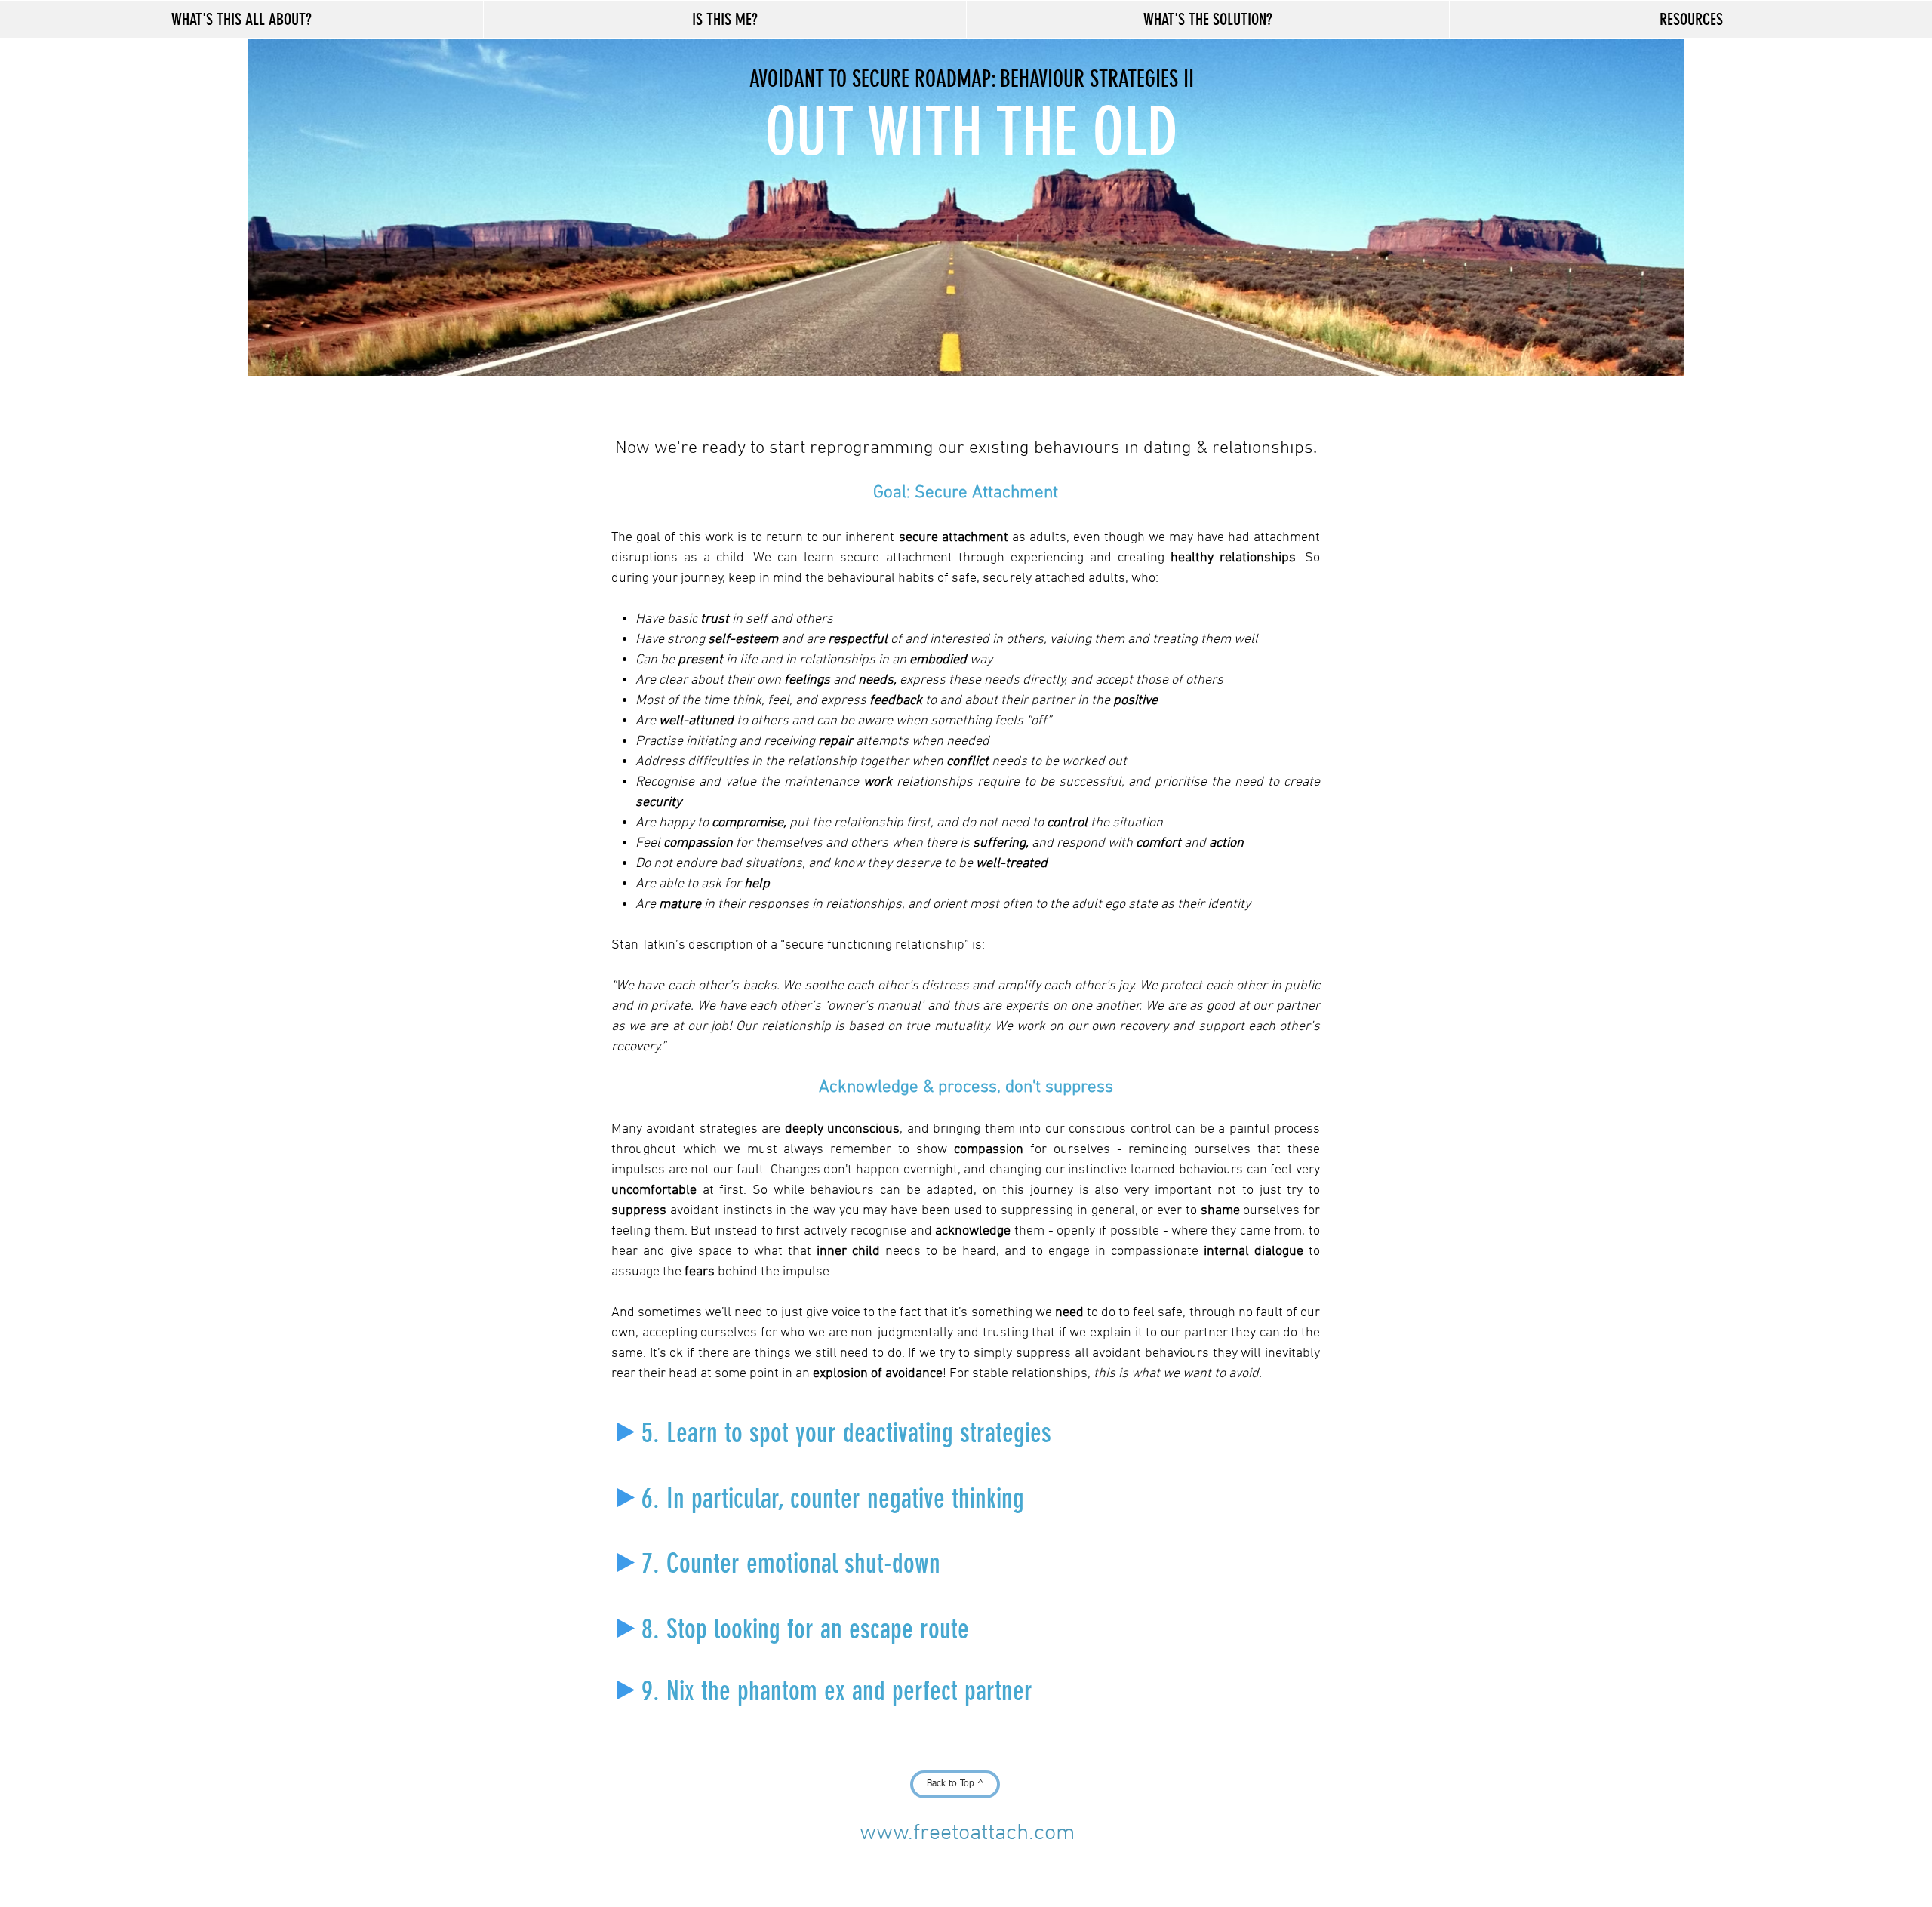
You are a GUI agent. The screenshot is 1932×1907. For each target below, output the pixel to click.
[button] (241, 20)
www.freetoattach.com (968, 1833)
